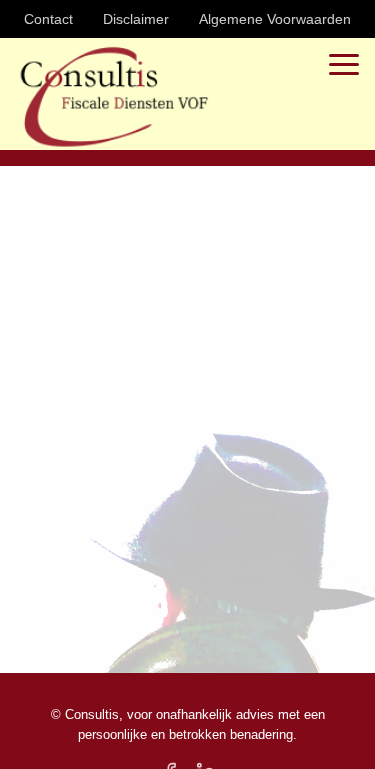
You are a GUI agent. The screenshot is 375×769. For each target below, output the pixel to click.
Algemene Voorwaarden (275, 19)
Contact (48, 19)
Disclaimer (136, 19)
